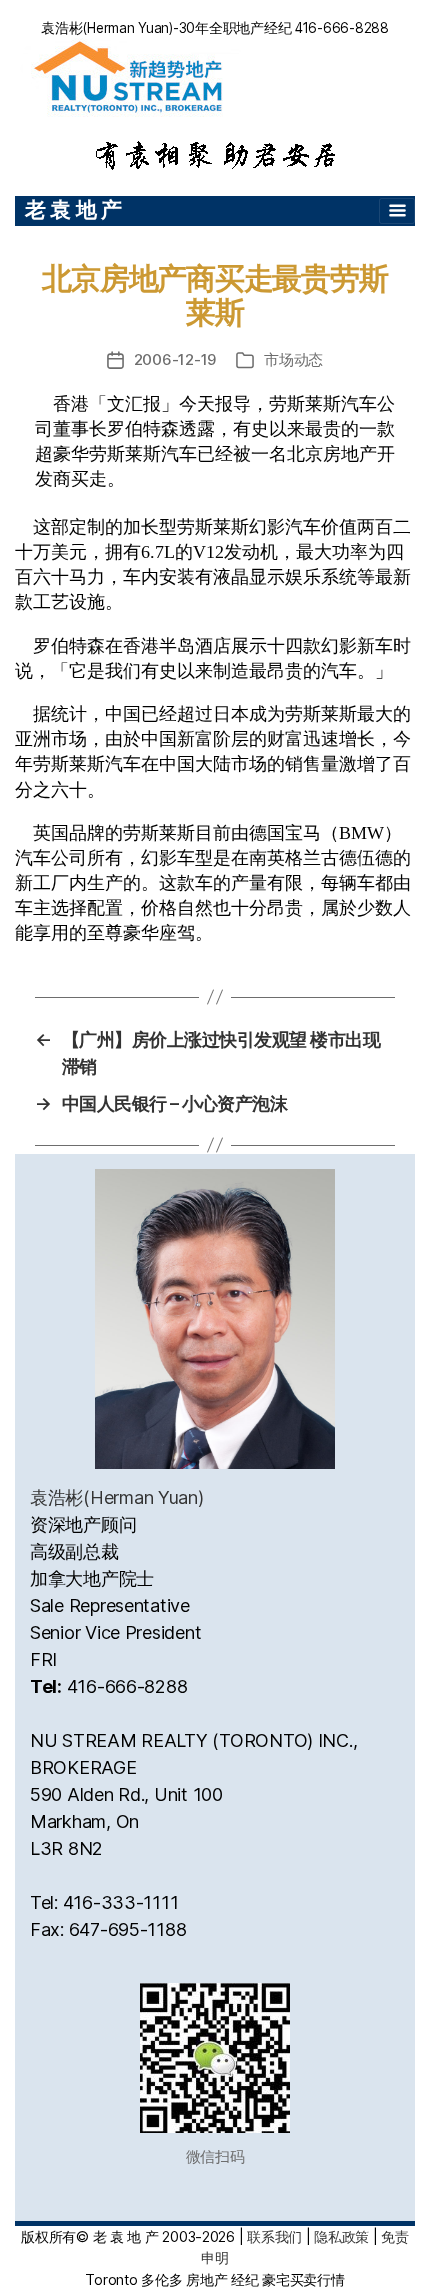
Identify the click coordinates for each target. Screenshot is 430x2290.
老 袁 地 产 (73, 209)
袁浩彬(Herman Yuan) (117, 1497)
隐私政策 (341, 2236)
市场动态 (293, 359)
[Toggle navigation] (397, 211)
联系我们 (274, 2236)
